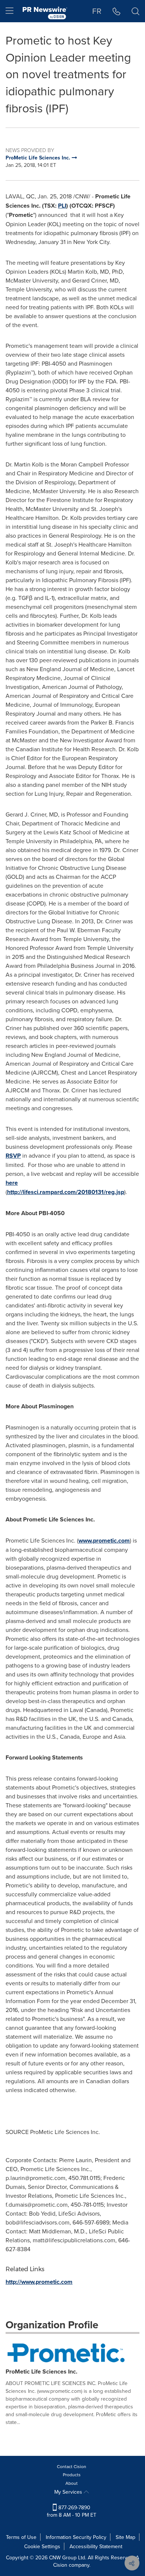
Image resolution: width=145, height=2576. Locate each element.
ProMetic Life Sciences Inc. (41, 2371)
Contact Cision (72, 2466)
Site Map (125, 2537)
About (72, 2483)
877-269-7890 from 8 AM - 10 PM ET (72, 2511)
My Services (69, 2492)
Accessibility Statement (96, 2546)
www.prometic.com (104, 1541)
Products (72, 2475)
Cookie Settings (42, 2546)
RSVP (13, 1156)
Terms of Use (21, 2537)
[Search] (136, 11)
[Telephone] (117, 11)
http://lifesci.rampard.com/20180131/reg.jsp (66, 1192)
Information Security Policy (76, 2537)
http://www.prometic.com (39, 2282)
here (12, 1183)
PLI (62, 206)
